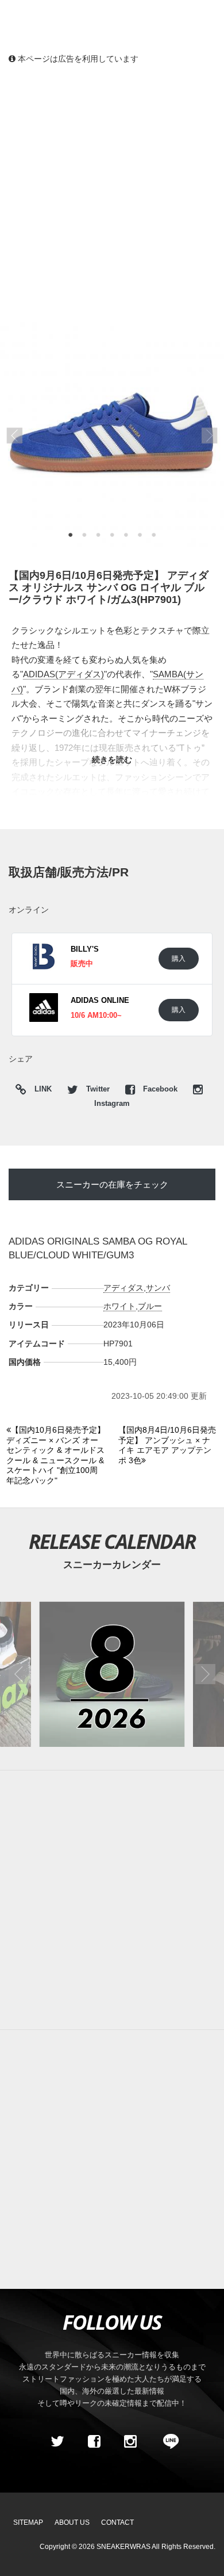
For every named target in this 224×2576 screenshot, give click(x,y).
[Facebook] (94, 2441)
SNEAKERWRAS (123, 2547)
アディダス (123, 1288)
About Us (72, 2522)
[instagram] (130, 2441)
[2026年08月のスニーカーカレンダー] (112, 1674)
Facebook (160, 1089)
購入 (179, 958)
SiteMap (28, 2522)
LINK (40, 1091)
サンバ (158, 1288)
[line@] (167, 2441)
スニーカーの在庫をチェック (112, 1184)
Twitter (98, 1089)
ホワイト (119, 1306)
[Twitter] (57, 2441)
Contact (117, 2522)
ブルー (150, 1306)
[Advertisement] (112, 193)
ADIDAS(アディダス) (63, 674)
